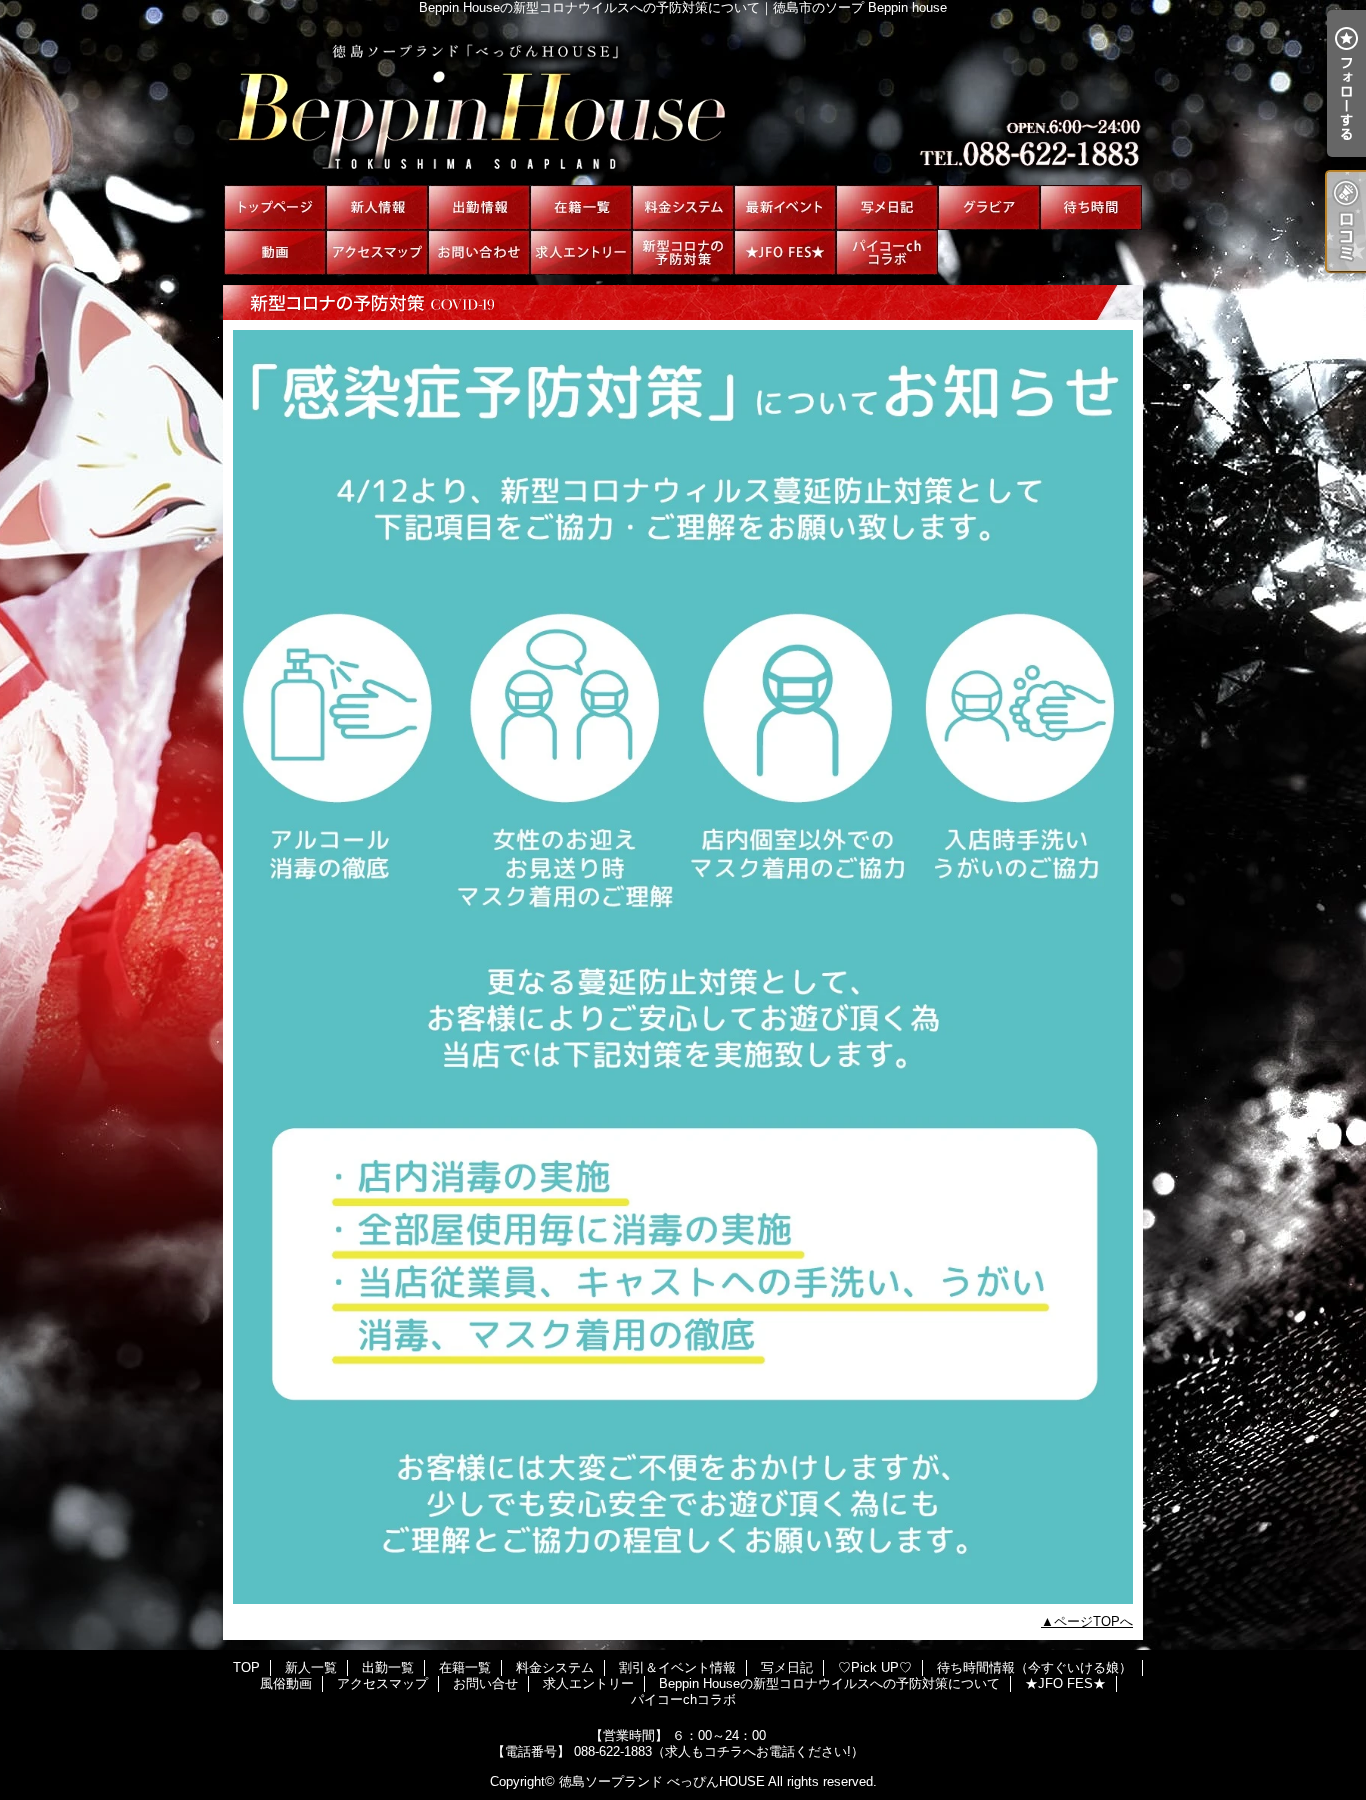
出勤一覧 (479, 207)
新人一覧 (377, 207)
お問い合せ (479, 252)
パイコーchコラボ (887, 252)
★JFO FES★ (785, 252)
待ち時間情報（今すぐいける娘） (1091, 207)
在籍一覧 (581, 207)
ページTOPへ (1093, 1621)
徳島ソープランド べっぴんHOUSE (662, 1781)
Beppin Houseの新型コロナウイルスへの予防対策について (683, 252)
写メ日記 (887, 207)
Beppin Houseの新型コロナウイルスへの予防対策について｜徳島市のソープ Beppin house (683, 100)
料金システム (683, 207)
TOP (275, 207)
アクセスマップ (377, 252)
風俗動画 (275, 252)
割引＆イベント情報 (785, 207)
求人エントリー (581, 252)
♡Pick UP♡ (989, 207)
